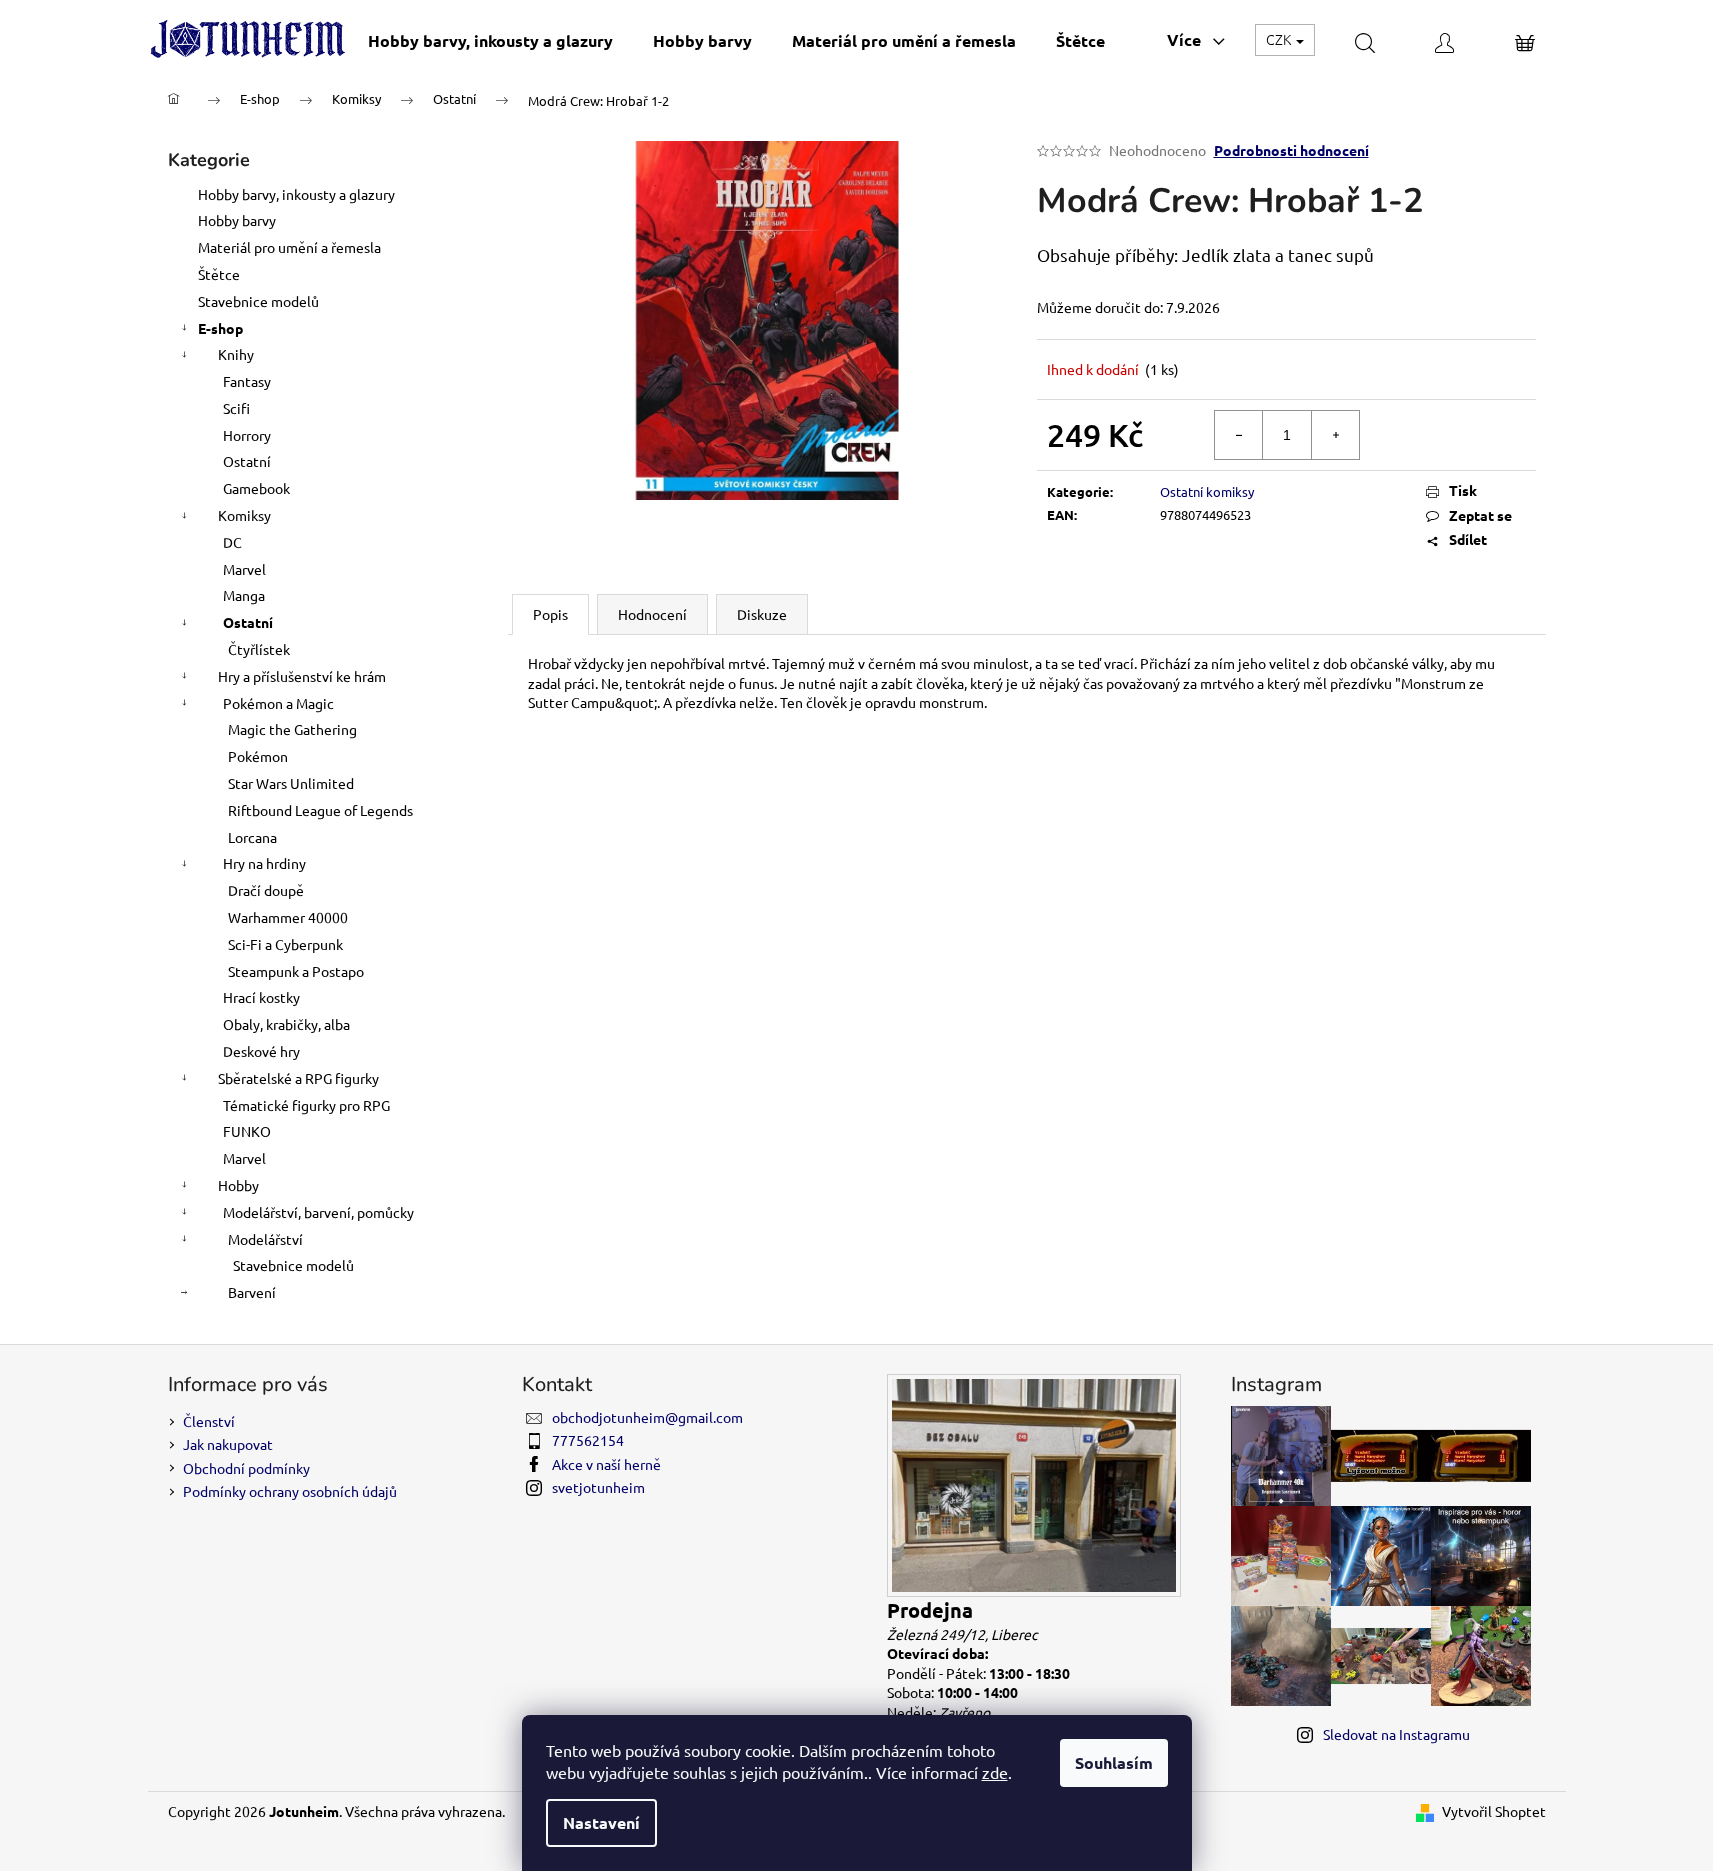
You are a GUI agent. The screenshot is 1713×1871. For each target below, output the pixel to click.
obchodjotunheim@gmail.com (647, 1417)
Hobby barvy (237, 220)
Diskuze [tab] (762, 614)
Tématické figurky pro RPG (306, 1105)
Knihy (236, 354)
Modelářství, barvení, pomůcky (318, 1212)
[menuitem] (490, 40)
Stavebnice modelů (258, 301)
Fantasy (247, 381)
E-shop (220, 328)
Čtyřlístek (259, 649)
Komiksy (244, 515)
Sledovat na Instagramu (1396, 1734)
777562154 (588, 1440)
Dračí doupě (266, 890)
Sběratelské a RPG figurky (298, 1078)
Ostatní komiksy (1207, 491)
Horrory (247, 435)
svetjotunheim (598, 1487)
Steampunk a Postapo (296, 971)
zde (995, 1772)
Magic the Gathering (292, 729)
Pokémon (258, 756)
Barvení (252, 1292)
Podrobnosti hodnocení (1291, 150)
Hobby (238, 1185)
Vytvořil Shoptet (1494, 1811)
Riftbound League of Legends (320, 810)
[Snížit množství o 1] (1239, 435)
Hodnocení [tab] (652, 614)
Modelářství (265, 1239)
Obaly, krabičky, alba (286, 1024)
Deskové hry (261, 1051)
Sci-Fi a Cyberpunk (285, 944)
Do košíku (1462, 434)
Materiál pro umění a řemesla (289, 247)
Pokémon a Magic (278, 703)
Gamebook (256, 488)
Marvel (244, 569)
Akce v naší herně (606, 1464)
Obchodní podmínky (246, 1468)
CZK (1280, 39)
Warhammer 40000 (288, 917)
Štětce (219, 274)
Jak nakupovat (228, 1444)
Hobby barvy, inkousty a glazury (296, 194)
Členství (209, 1421)
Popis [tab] (550, 614)
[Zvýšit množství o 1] (1335, 435)
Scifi (236, 408)
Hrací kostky (261, 997)
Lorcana (252, 837)
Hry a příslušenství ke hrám (302, 676)
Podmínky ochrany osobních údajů (290, 1491)
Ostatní (247, 461)
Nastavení (601, 1822)
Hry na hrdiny (264, 863)
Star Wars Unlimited (291, 783)
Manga (244, 595)
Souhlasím (1114, 1762)
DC (232, 542)
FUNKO (247, 1131)
